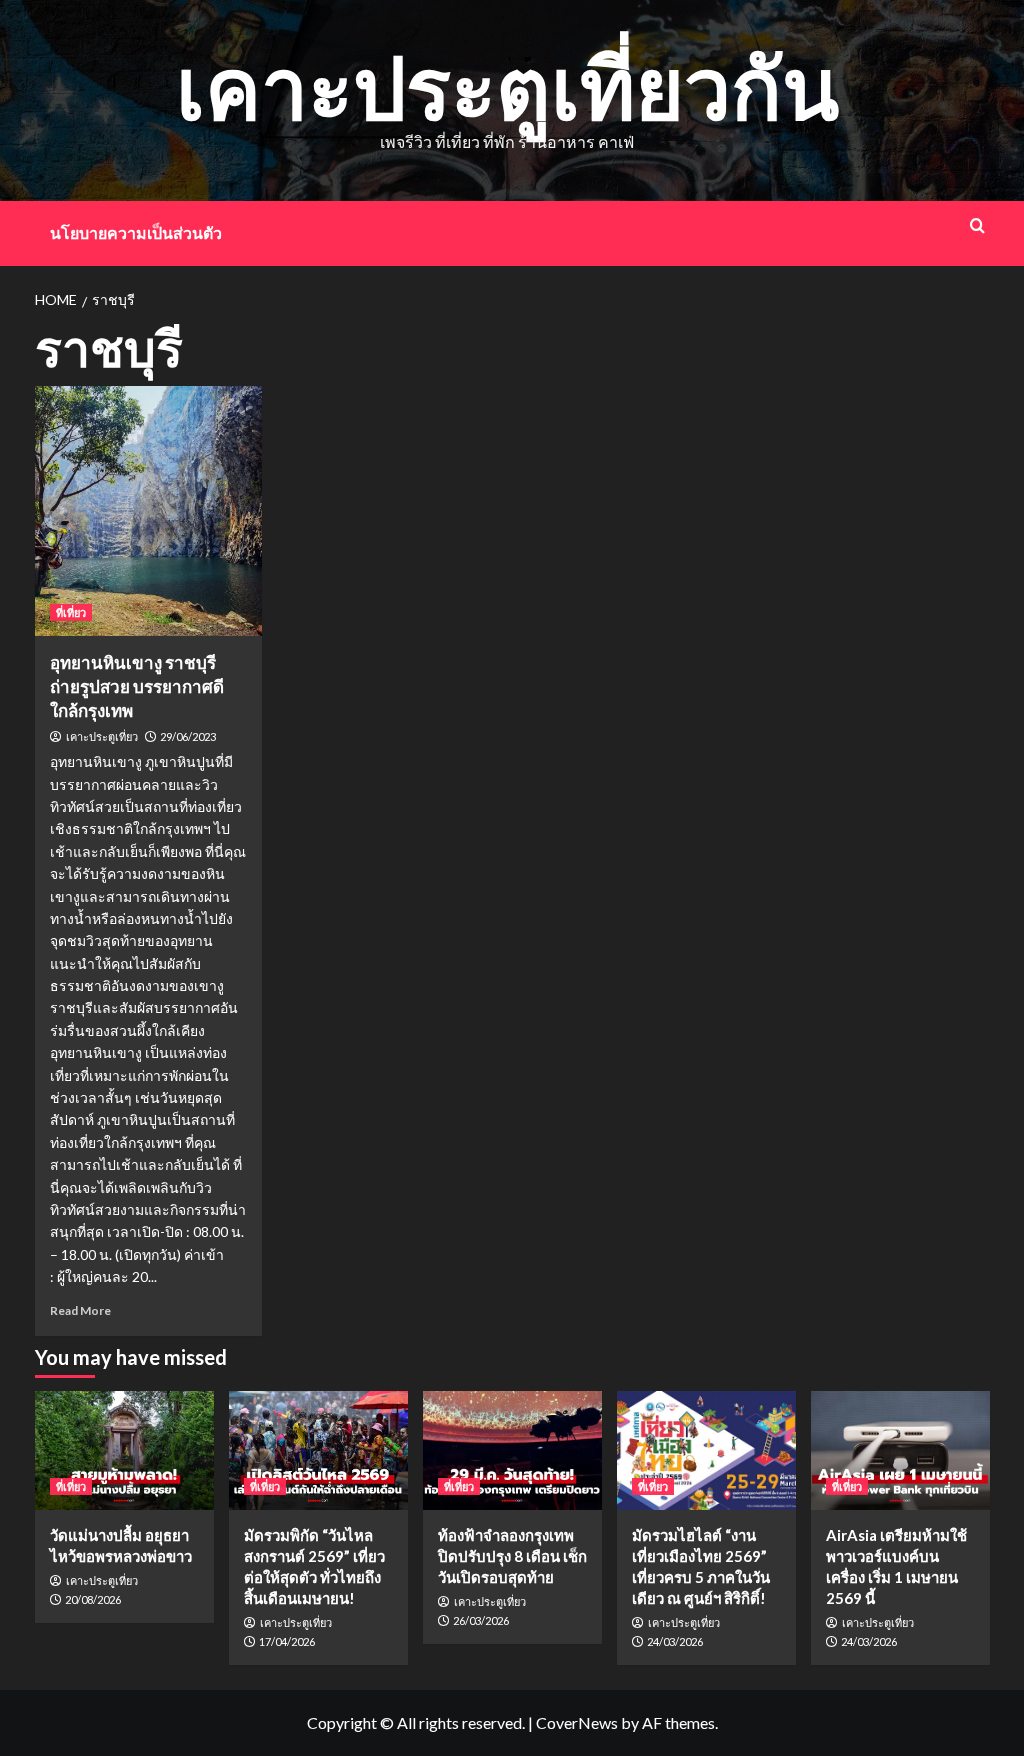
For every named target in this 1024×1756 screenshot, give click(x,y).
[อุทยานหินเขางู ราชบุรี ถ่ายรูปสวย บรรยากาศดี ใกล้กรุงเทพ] (149, 511)
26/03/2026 (481, 1620)
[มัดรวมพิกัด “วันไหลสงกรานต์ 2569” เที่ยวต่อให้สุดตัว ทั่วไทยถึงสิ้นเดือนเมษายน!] (318, 1450)
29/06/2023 (188, 736)
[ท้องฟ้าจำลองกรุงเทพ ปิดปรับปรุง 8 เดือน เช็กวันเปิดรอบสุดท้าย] (512, 1450)
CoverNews (577, 1722)
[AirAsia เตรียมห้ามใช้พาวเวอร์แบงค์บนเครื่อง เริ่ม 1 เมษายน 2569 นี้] (900, 1450)
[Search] (977, 225)
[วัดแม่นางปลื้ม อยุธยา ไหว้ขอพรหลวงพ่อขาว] (124, 1450)
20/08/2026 (93, 1599)
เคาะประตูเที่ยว (102, 737)
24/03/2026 (675, 1641)
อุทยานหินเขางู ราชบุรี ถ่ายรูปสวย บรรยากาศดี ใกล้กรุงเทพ (137, 686)
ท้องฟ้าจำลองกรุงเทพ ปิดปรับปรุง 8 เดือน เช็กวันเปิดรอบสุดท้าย (512, 1556)
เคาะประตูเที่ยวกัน (507, 86)
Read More (80, 1310)
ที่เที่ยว (71, 612)
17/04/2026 (287, 1641)
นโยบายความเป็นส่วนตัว (136, 232)
